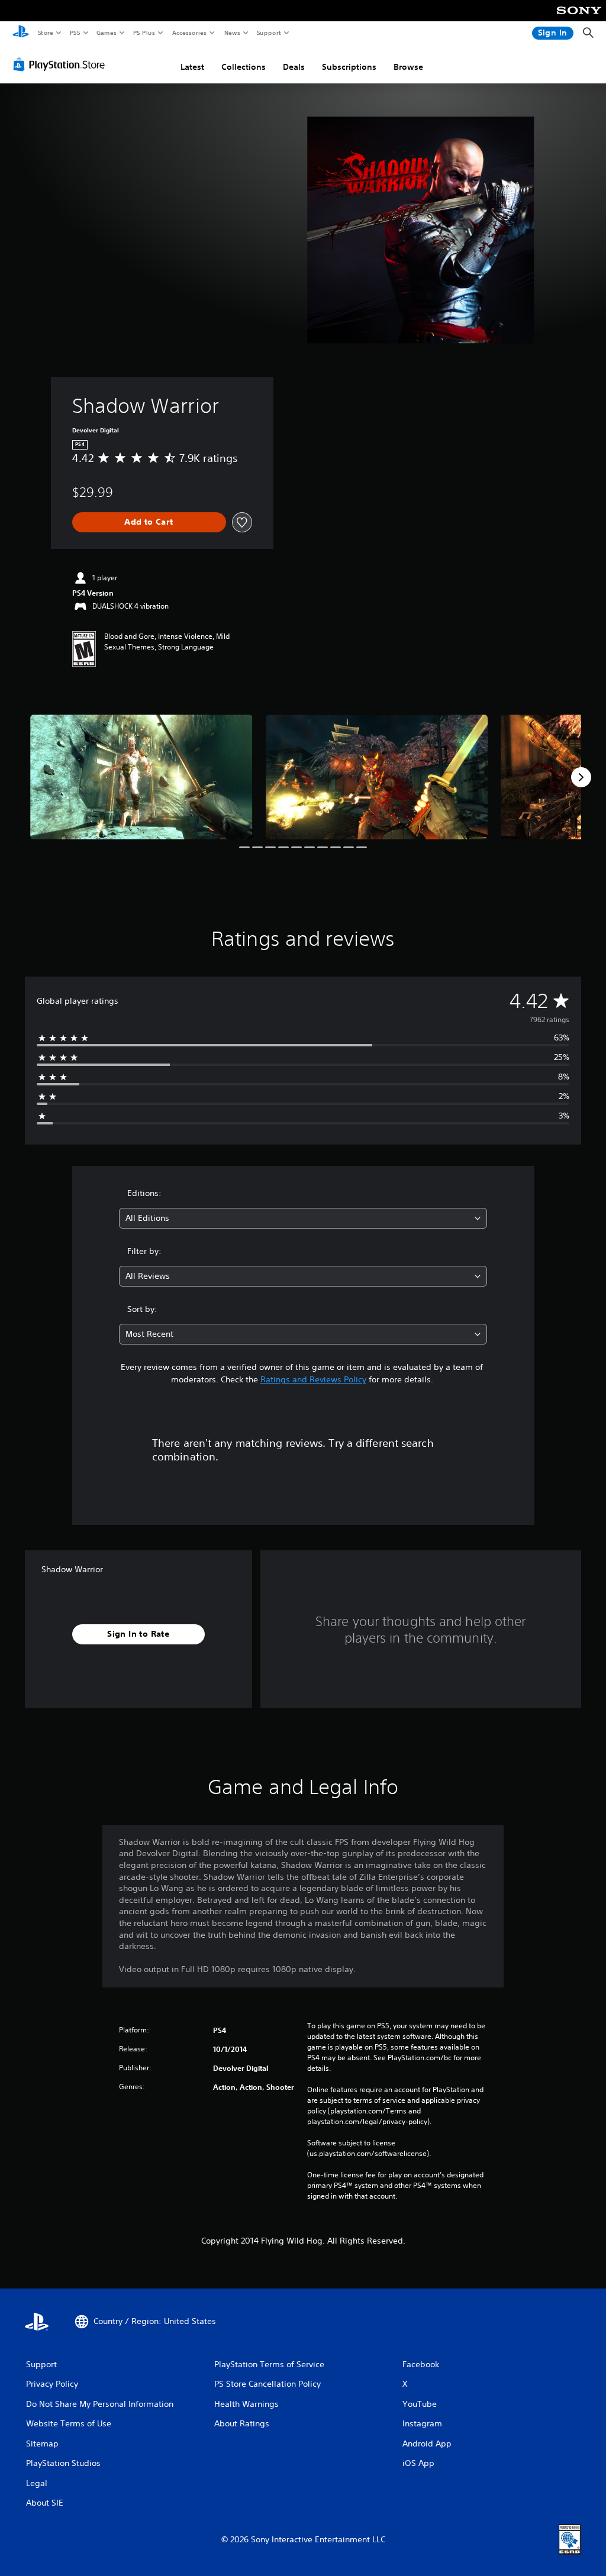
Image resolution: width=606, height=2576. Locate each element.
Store (45, 33)
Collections (244, 67)
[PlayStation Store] (62, 64)
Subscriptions (349, 67)
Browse (408, 67)
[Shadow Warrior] (141, 777)
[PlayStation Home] (21, 33)
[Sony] (579, 18)
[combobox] (303, 1218)
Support (268, 33)
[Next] (581, 777)
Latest (192, 67)
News (232, 33)
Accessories (189, 33)
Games (106, 33)
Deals (294, 67)
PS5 (75, 33)
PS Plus (144, 33)
